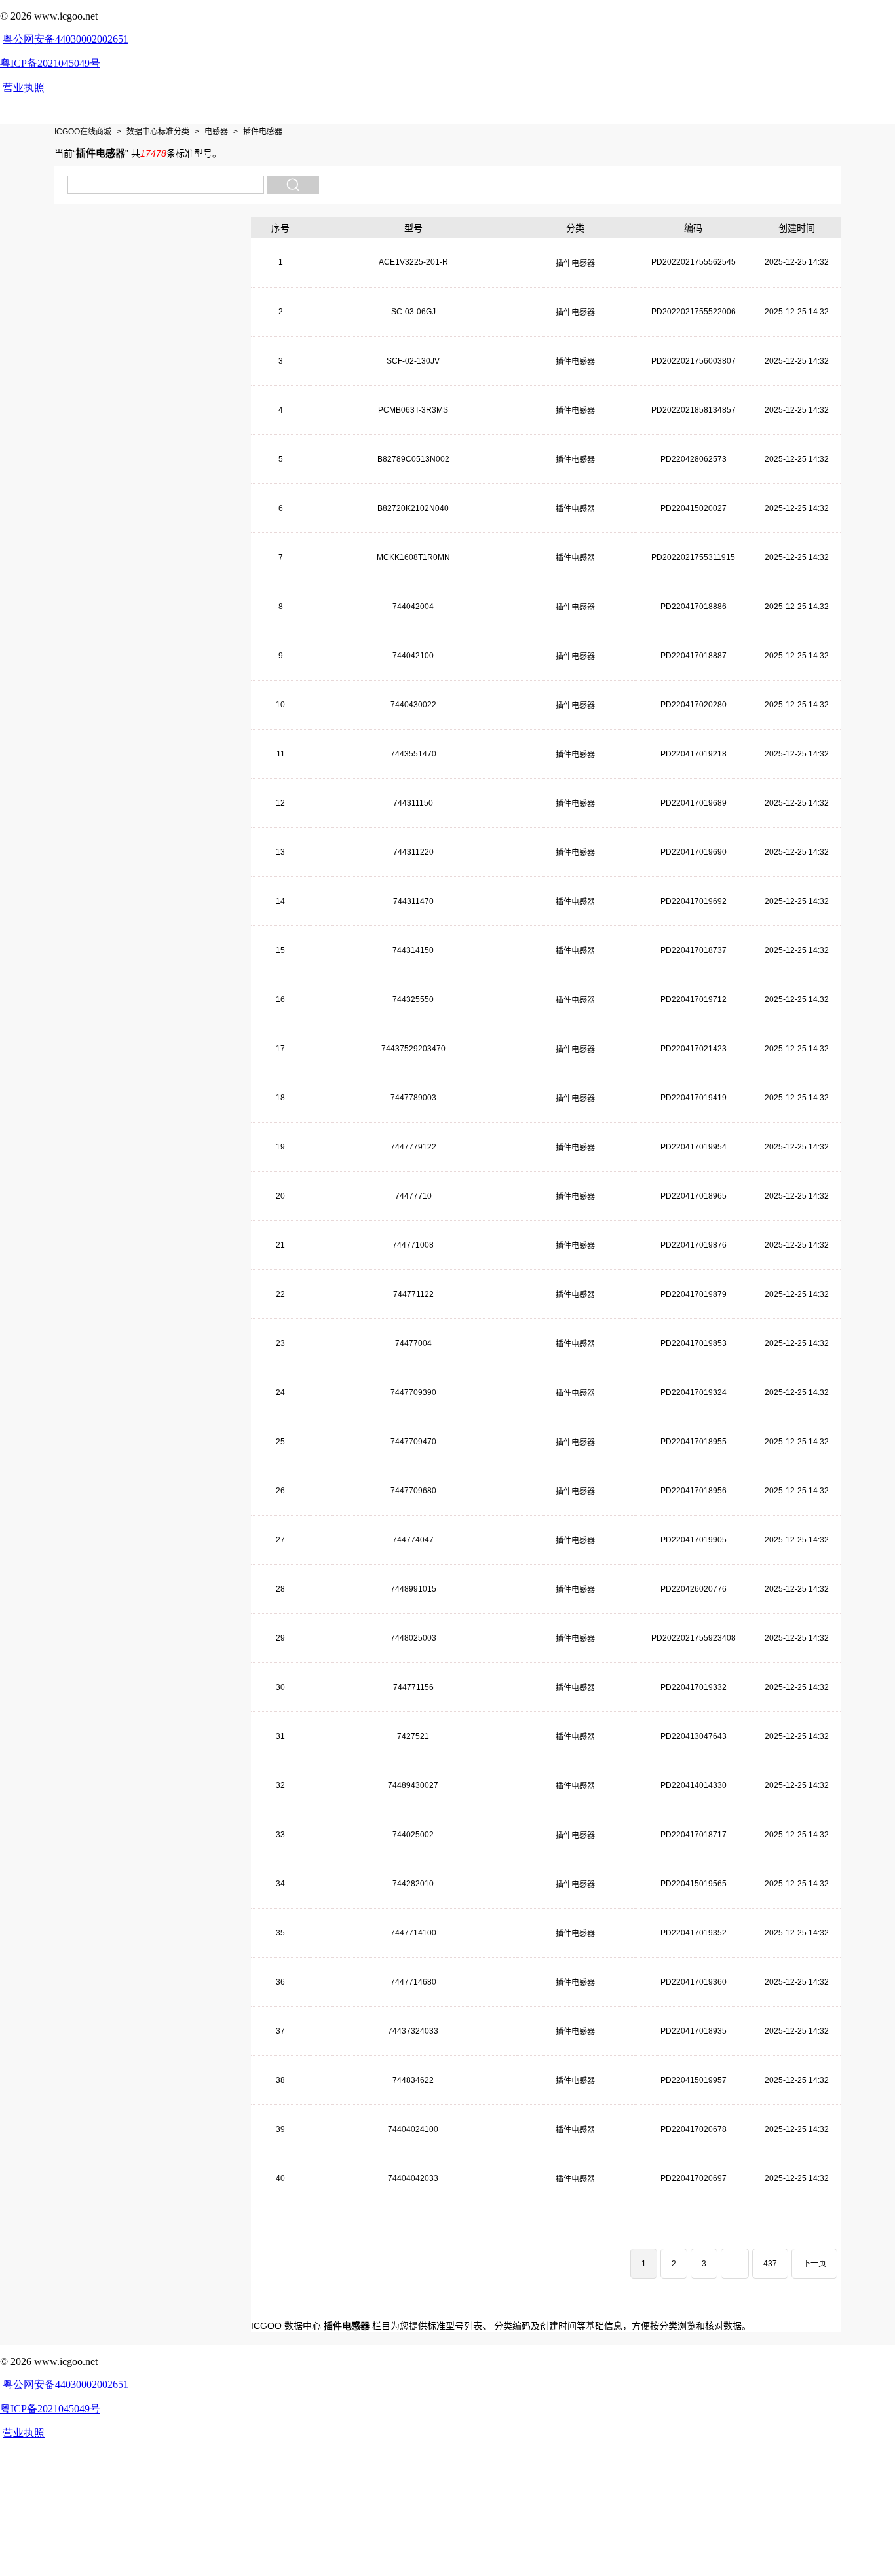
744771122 (413, 1294)
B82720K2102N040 (413, 508)
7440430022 (413, 705)
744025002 (413, 1835)
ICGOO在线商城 (83, 132)
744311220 (413, 852)
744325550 (413, 999)
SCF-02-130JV (413, 361)
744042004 (413, 607)
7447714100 (413, 1933)
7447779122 (413, 1147)
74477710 (413, 1196)
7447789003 (413, 1098)
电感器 (216, 132)
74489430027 (413, 1785)
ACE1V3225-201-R (413, 262)
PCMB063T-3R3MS (413, 410)
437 (770, 2264)
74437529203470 (413, 1049)
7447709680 (413, 1491)
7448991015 (413, 1589)
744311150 (413, 803)
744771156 (413, 1687)
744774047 (413, 1540)
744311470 (413, 901)
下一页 (814, 2264)
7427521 (413, 1736)
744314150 (413, 950)
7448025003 (413, 1638)
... (735, 2264)
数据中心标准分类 (158, 132)
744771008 (413, 1245)
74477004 (413, 1343)
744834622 (413, 2080)
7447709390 (413, 1392)
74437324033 (413, 2031)
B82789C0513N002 (413, 459)
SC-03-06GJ (413, 312)
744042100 (413, 656)
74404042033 (413, 2178)
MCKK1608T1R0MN (413, 557)
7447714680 (413, 1982)
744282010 (413, 1884)
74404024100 (413, 2129)
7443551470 (413, 754)
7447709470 (413, 1442)
